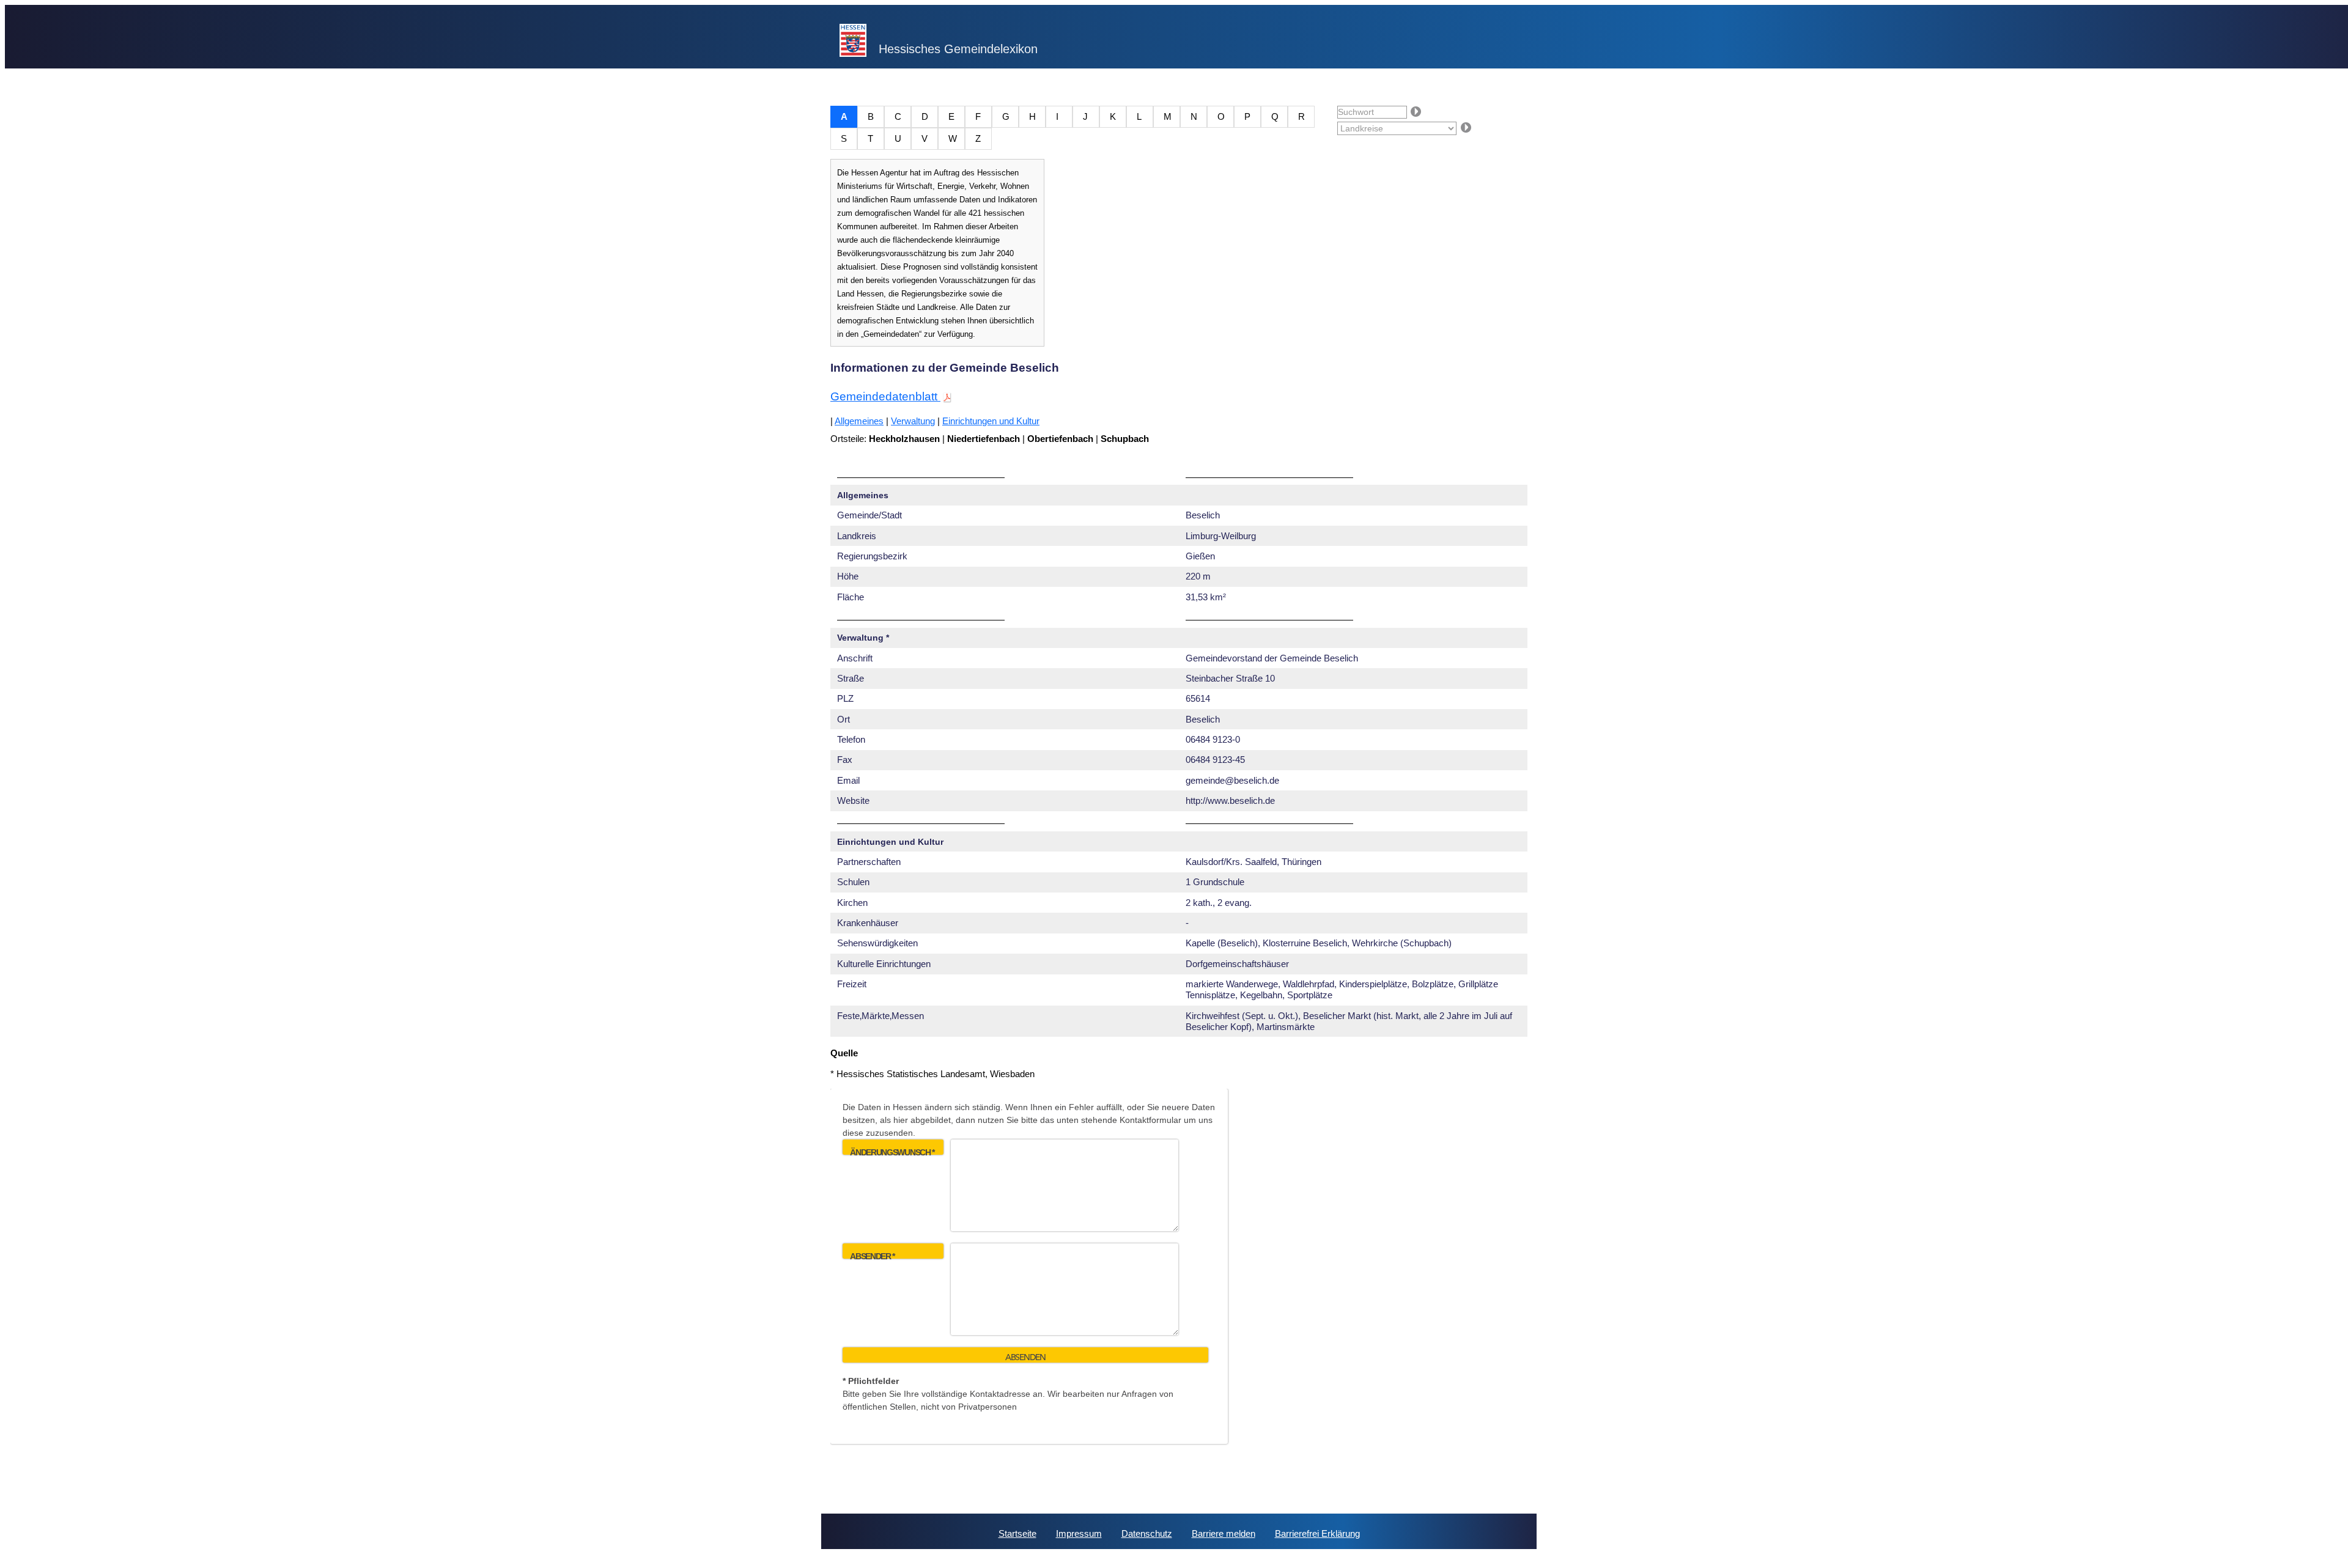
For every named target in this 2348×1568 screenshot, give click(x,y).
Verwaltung (913, 421)
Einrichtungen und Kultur (991, 421)
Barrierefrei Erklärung (1317, 1533)
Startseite (1017, 1533)
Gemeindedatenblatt (885, 396)
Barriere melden (1224, 1533)
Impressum (1079, 1533)
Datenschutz (1147, 1533)
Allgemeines (859, 421)
